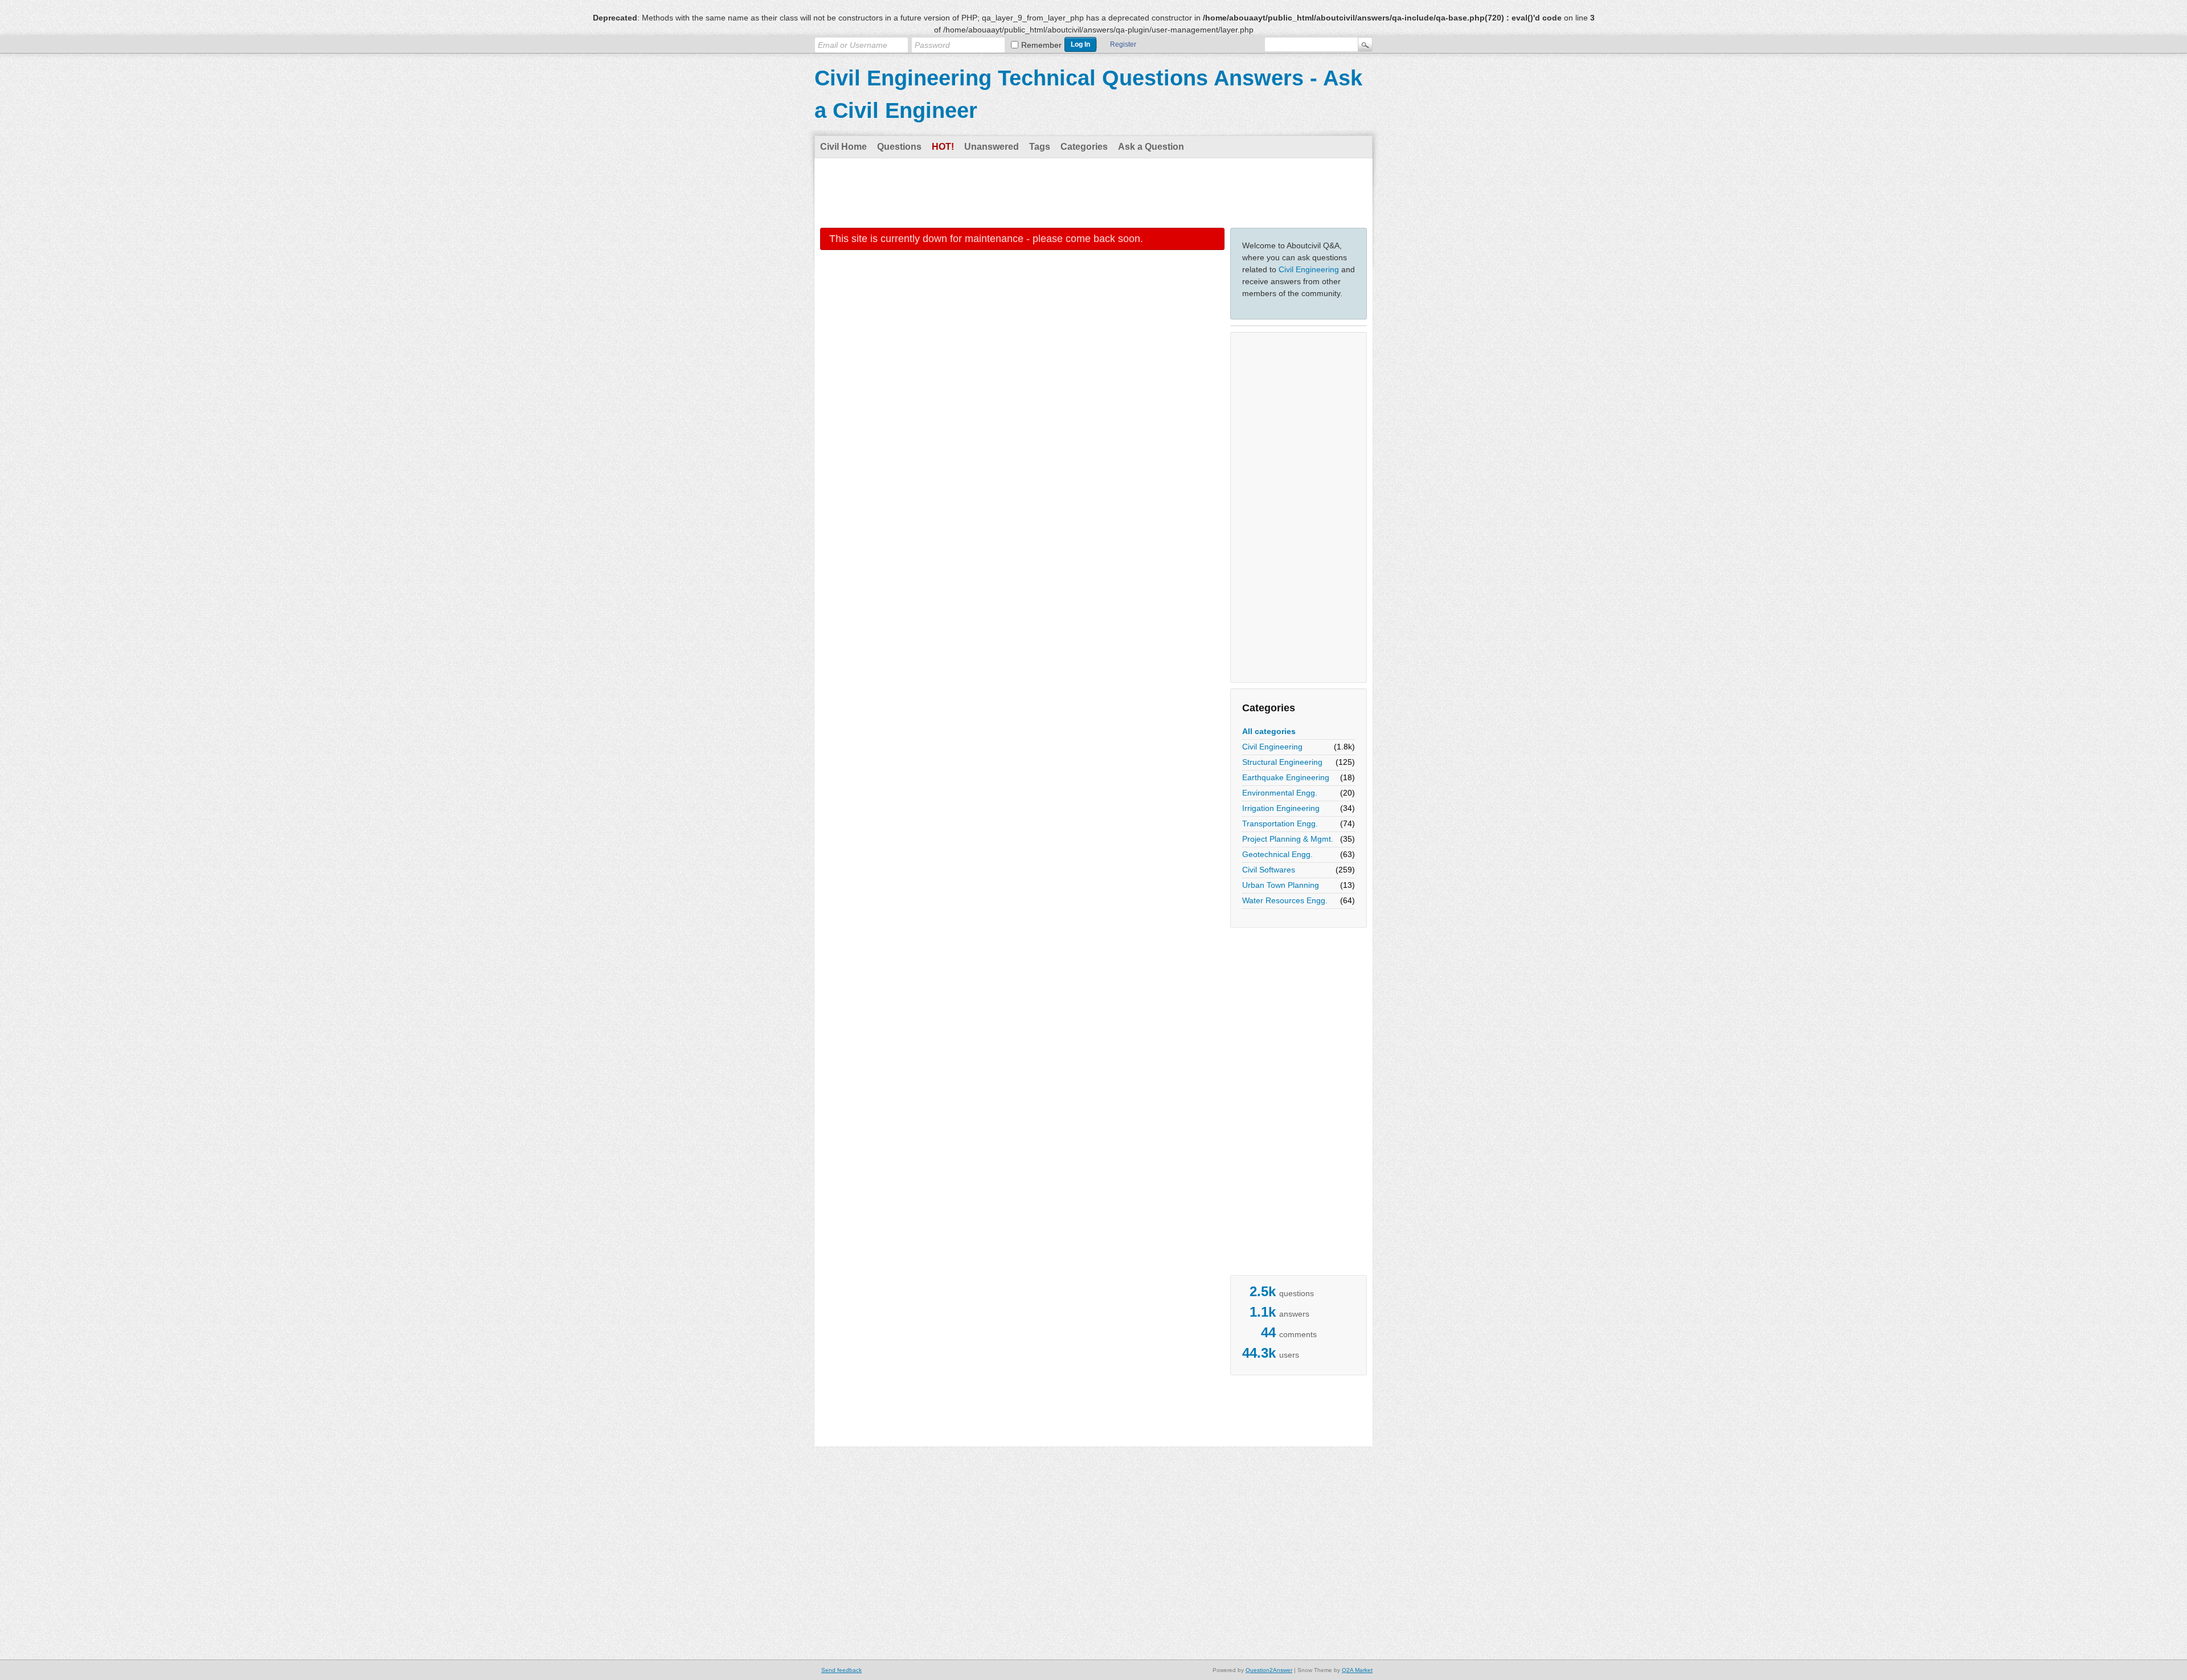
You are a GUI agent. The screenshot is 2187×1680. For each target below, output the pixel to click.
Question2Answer (1269, 1670)
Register (1123, 44)
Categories (1084, 147)
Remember (1041, 45)
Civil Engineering (1309, 269)
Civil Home (843, 147)
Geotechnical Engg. (1277, 854)
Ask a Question (1151, 147)
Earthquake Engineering (1286, 777)
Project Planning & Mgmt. (1288, 839)
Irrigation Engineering (1281, 808)
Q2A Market (1357, 1670)
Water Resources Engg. (1285, 900)
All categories (1269, 731)
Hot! (943, 147)
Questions (899, 147)
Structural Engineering (1282, 762)
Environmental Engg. (1280, 793)
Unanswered (992, 147)
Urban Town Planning (1281, 885)
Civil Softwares (1269, 870)
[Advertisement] (1093, 192)
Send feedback (841, 1670)
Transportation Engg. (1280, 823)
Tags (1040, 147)
